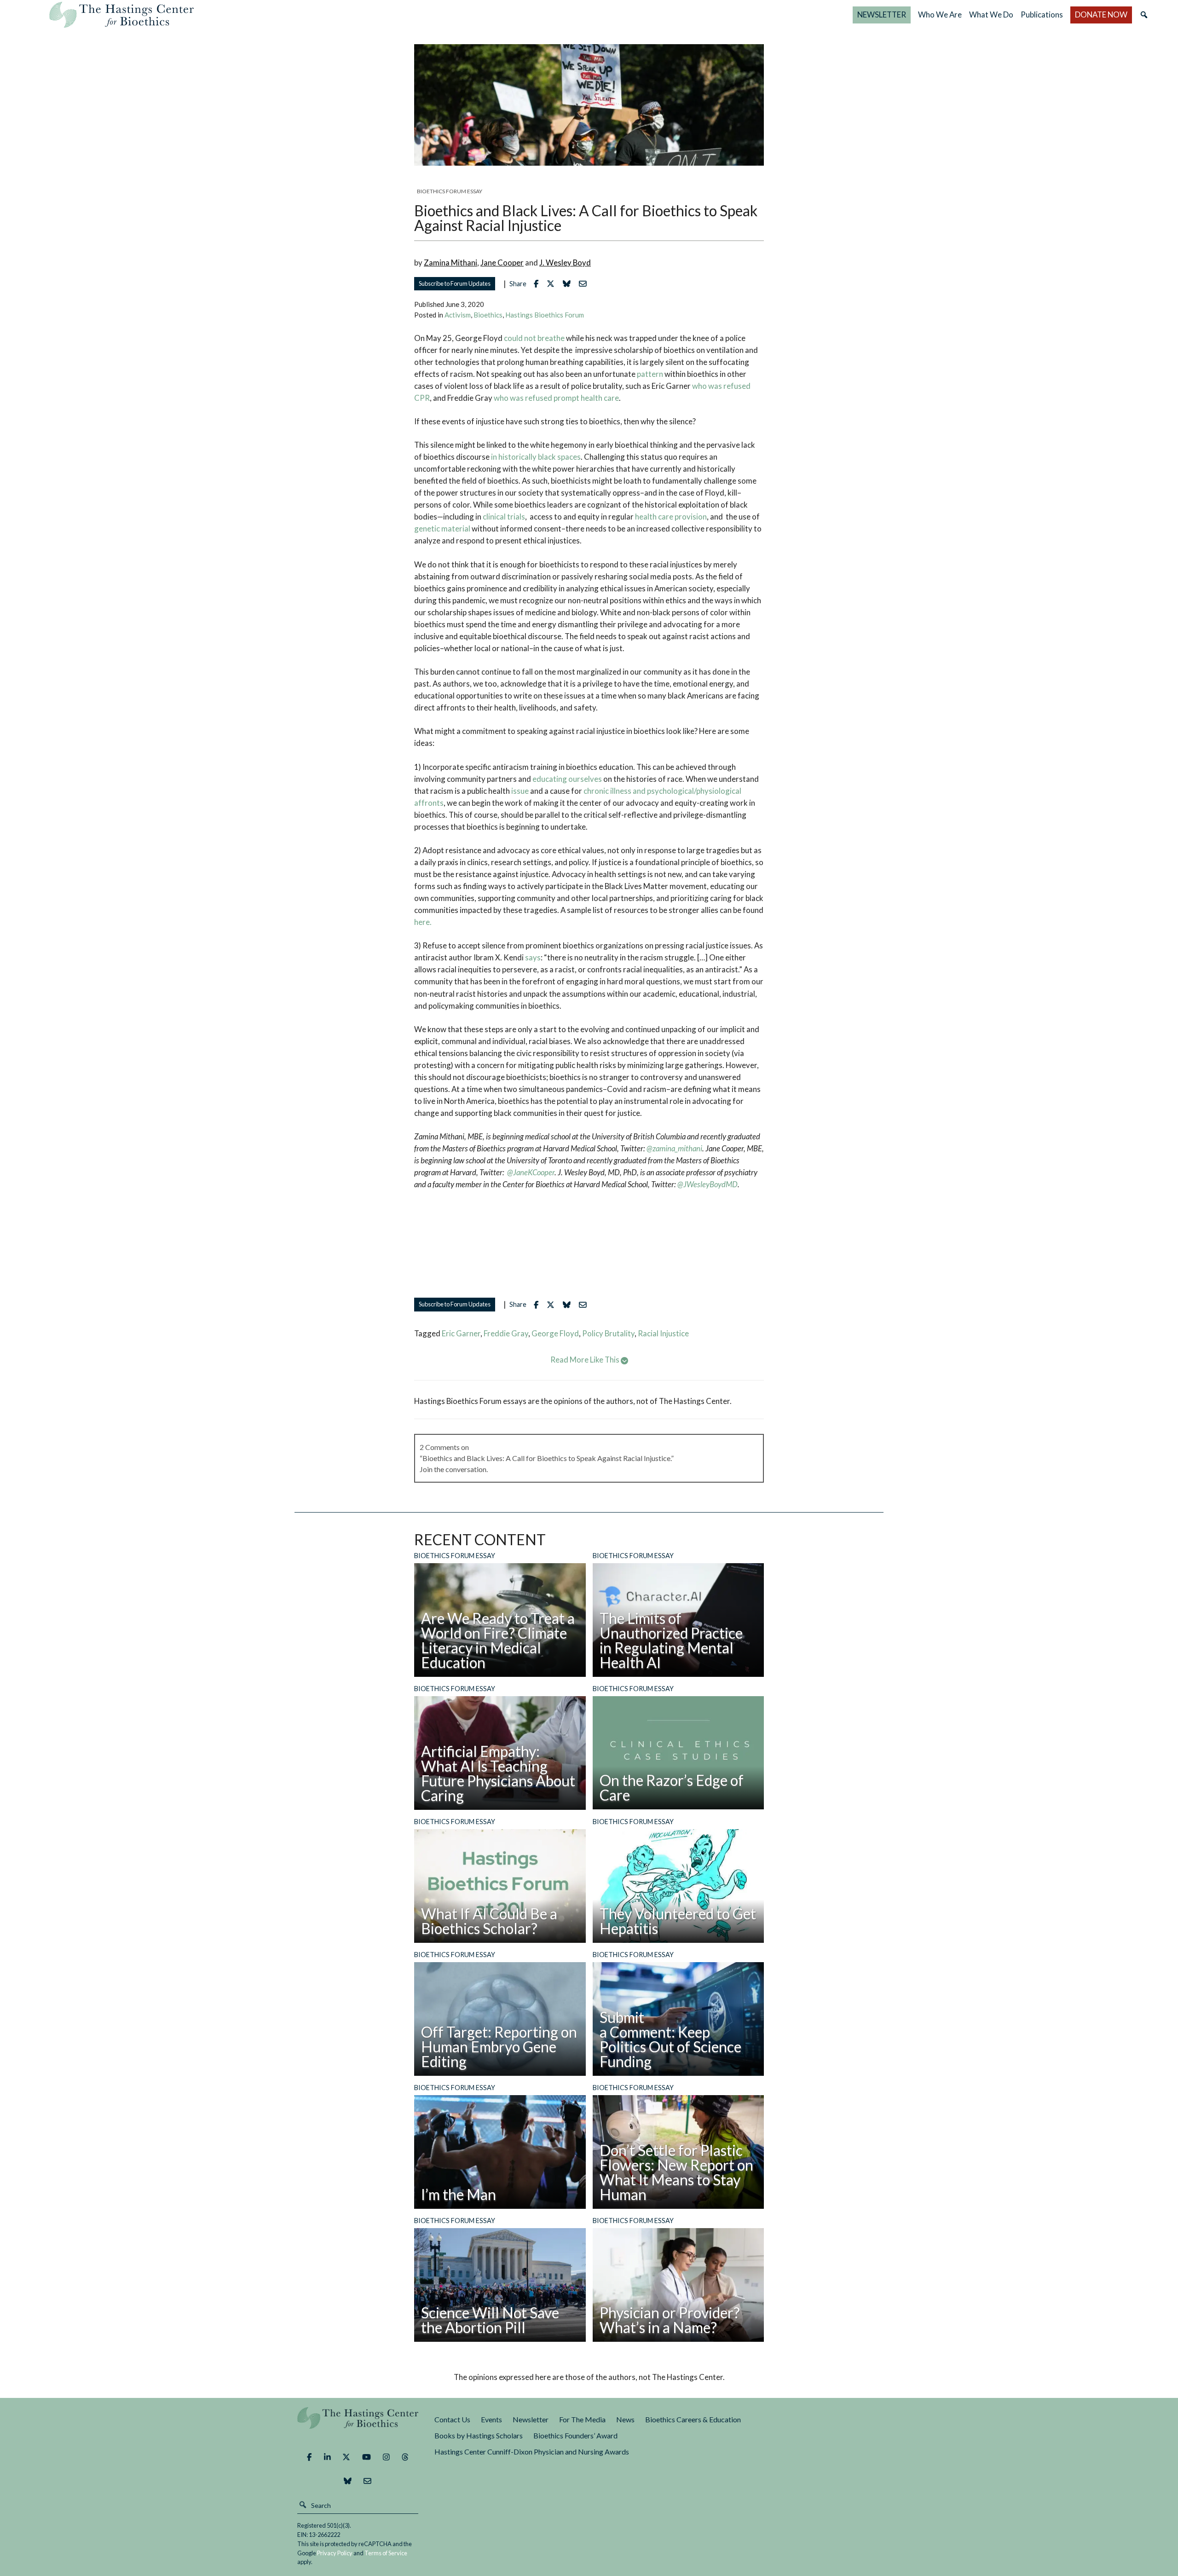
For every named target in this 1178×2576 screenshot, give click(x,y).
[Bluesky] (348, 2481)
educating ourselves (566, 779)
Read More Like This (586, 1360)
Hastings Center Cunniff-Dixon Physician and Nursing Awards (532, 2452)
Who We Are (940, 14)
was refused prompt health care (564, 398)
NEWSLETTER (882, 14)
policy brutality (608, 1333)
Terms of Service (386, 2553)
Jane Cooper (502, 263)
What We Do (991, 14)
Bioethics (488, 315)
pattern (650, 374)
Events (491, 2419)
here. (423, 922)
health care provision (671, 517)
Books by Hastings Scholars (479, 2435)
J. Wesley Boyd (565, 263)
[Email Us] (367, 2481)
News (625, 2419)
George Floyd (555, 1333)
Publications (1042, 14)
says (533, 957)
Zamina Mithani (450, 263)
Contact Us (452, 2419)
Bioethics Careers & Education (693, 2419)
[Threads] (405, 2457)
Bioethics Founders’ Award (575, 2435)
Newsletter (531, 2419)
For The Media (582, 2419)
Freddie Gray (506, 1333)
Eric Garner (461, 1333)
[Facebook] (309, 2457)
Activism (458, 315)
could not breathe (534, 338)
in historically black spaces (535, 457)
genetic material (442, 528)
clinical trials (504, 517)
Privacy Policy (335, 2553)
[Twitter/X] (346, 2457)
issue (520, 791)
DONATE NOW (1101, 14)
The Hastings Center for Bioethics (121, 15)
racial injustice (663, 1333)
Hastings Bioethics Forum (545, 315)
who (699, 386)
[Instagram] (386, 2457)
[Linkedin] (327, 2457)
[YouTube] (367, 2457)
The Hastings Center (358, 2424)
